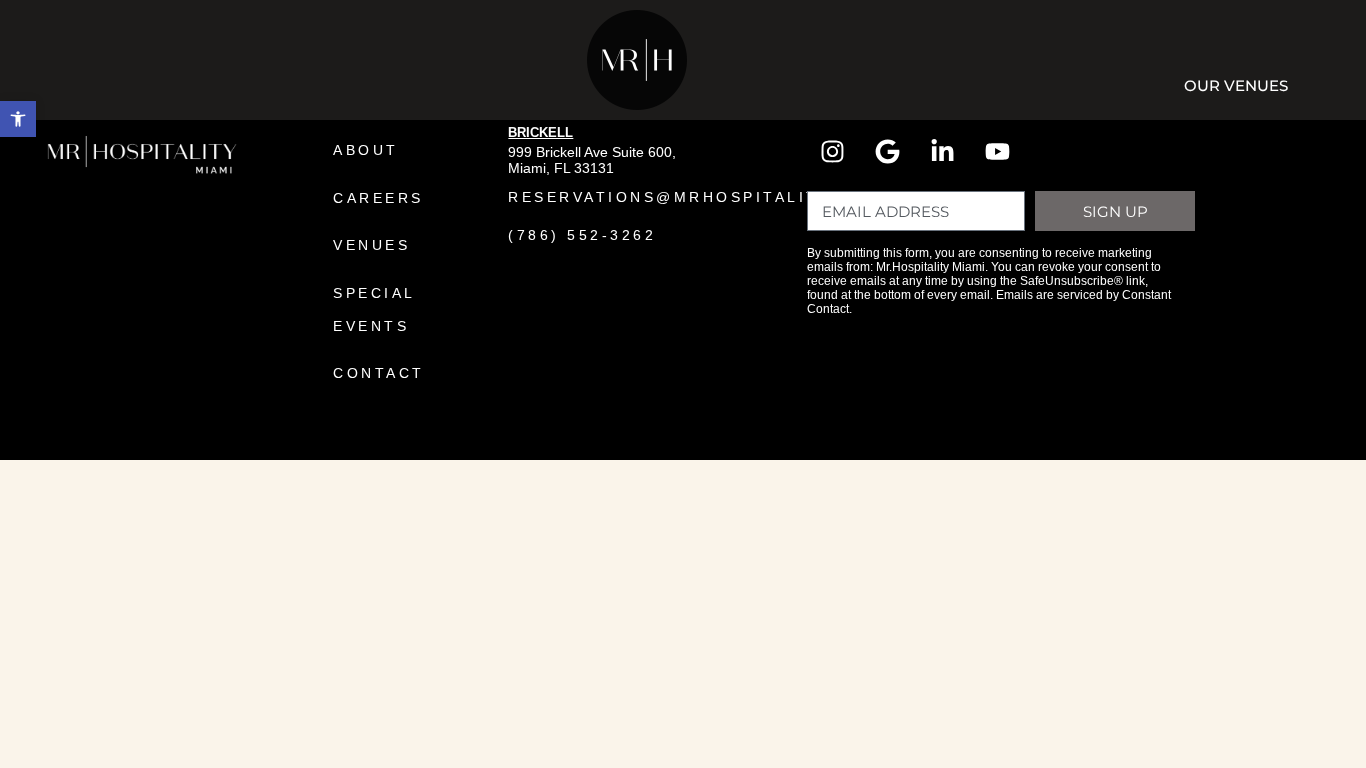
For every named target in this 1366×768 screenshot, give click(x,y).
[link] (18, 119)
